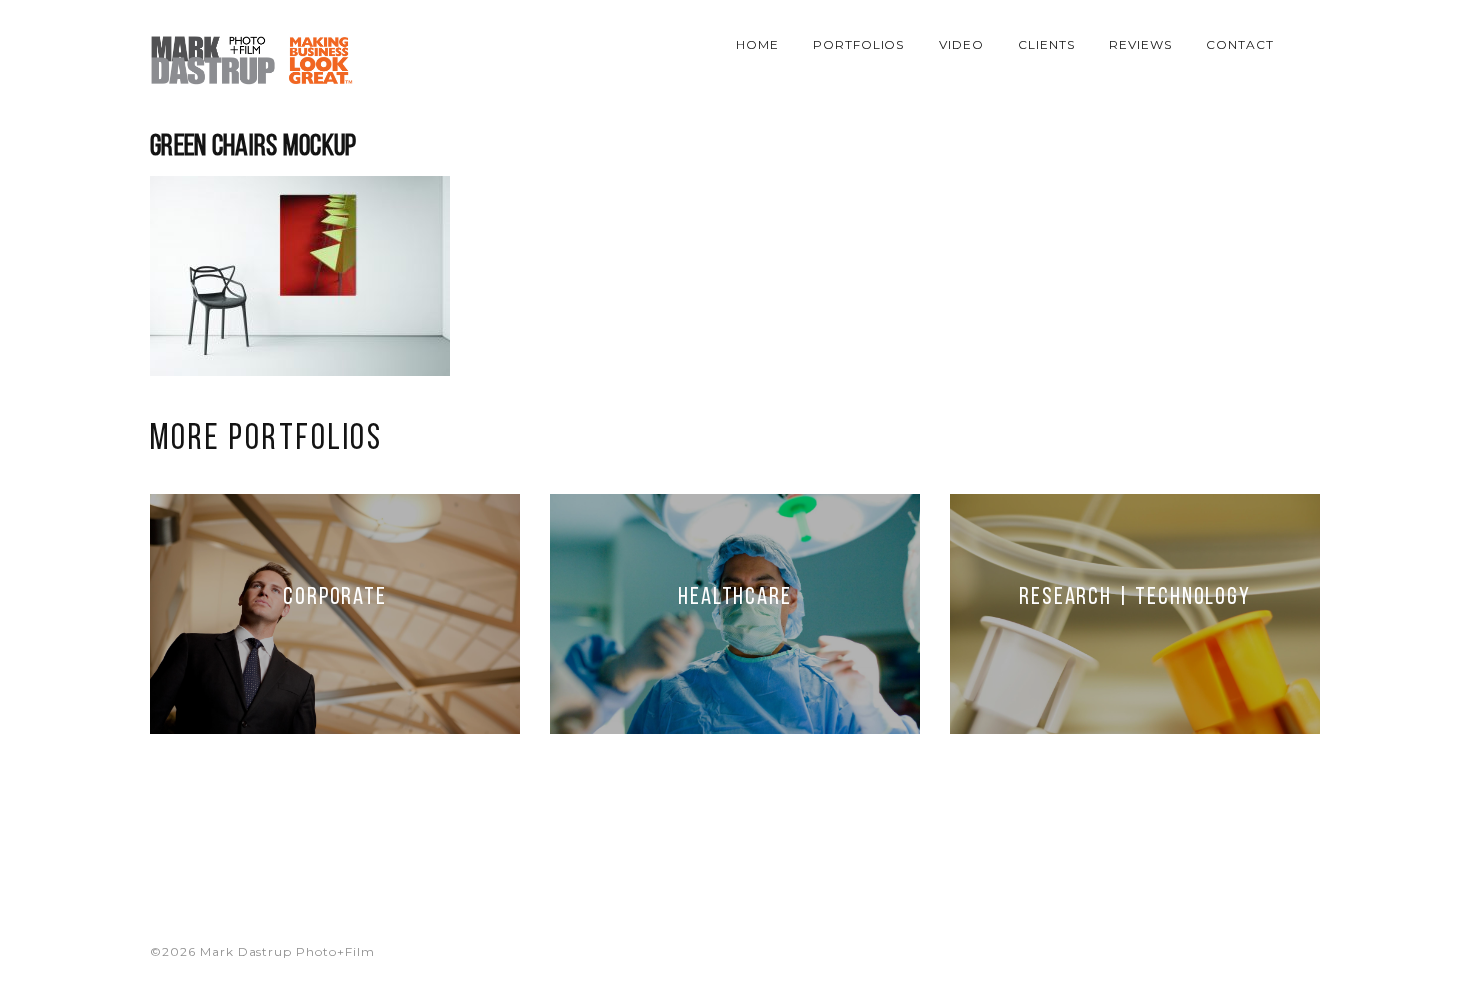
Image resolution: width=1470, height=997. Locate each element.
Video (961, 44)
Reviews (1140, 44)
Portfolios (859, 44)
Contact (1240, 44)
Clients (1046, 44)
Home (757, 44)
